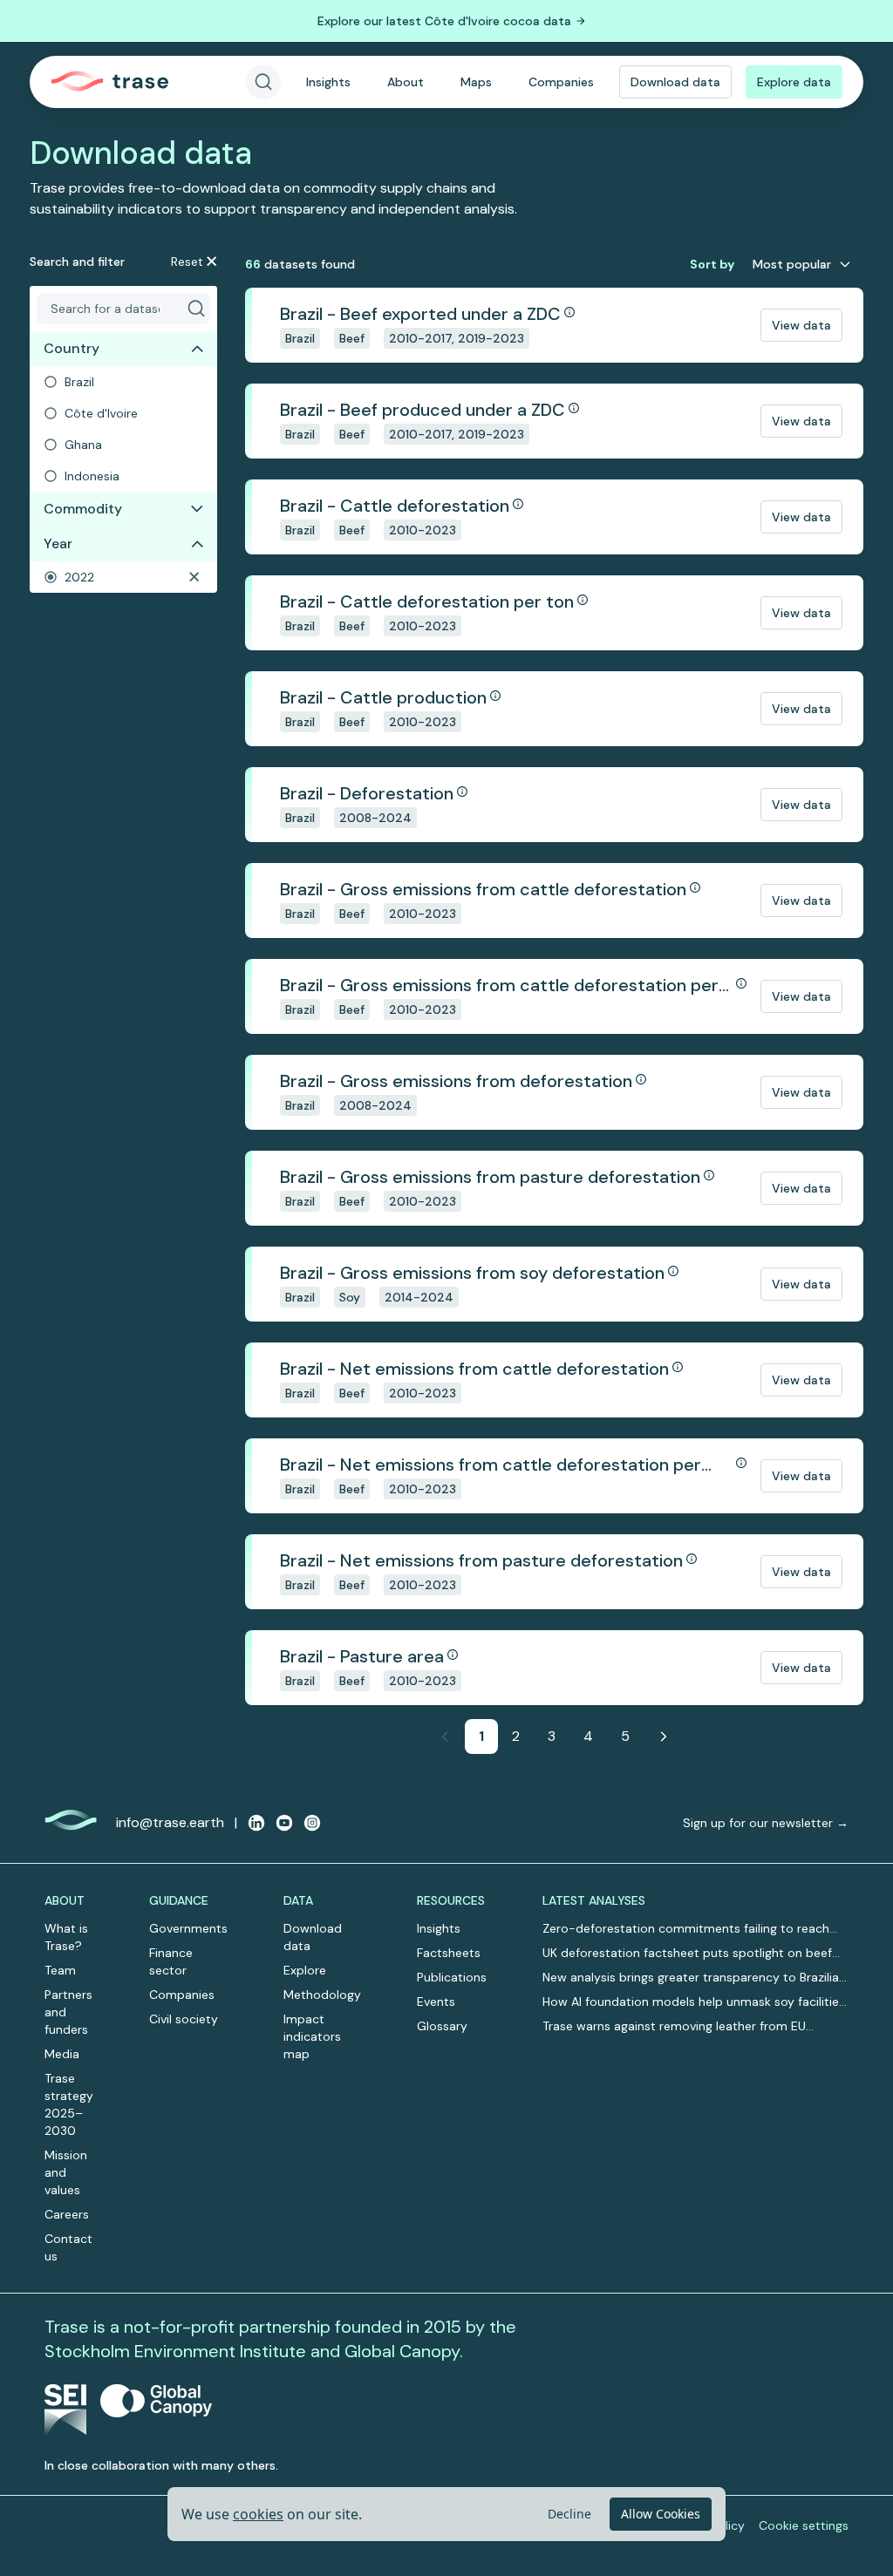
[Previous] (445, 1737)
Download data (675, 82)
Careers (67, 2214)
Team (60, 1970)
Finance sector (171, 1961)
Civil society (184, 2019)
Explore (305, 1970)
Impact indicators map (312, 2036)
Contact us (68, 2247)
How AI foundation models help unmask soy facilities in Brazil (694, 2002)
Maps (476, 82)
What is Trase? (66, 1937)
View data (801, 325)
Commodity (83, 509)
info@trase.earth (170, 1822)
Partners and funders (68, 2012)
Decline (569, 2514)
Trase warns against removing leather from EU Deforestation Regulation (674, 2026)
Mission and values (66, 2172)
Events (436, 2002)
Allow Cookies (661, 2514)
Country (72, 348)
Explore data (794, 82)
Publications (452, 1977)
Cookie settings (804, 2525)
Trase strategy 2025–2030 (69, 2104)
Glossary (442, 2026)
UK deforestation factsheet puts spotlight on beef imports (687, 1953)
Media (62, 2054)
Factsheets (449, 1953)
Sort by (712, 264)
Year (58, 544)
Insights (328, 82)
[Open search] (263, 82)
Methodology (322, 1995)
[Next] (664, 1737)
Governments (188, 1928)
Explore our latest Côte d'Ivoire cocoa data (444, 21)
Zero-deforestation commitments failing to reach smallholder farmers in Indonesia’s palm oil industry (689, 1929)
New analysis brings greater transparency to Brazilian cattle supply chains (694, 1978)
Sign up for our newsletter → (766, 1823)
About (406, 82)
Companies (561, 82)
